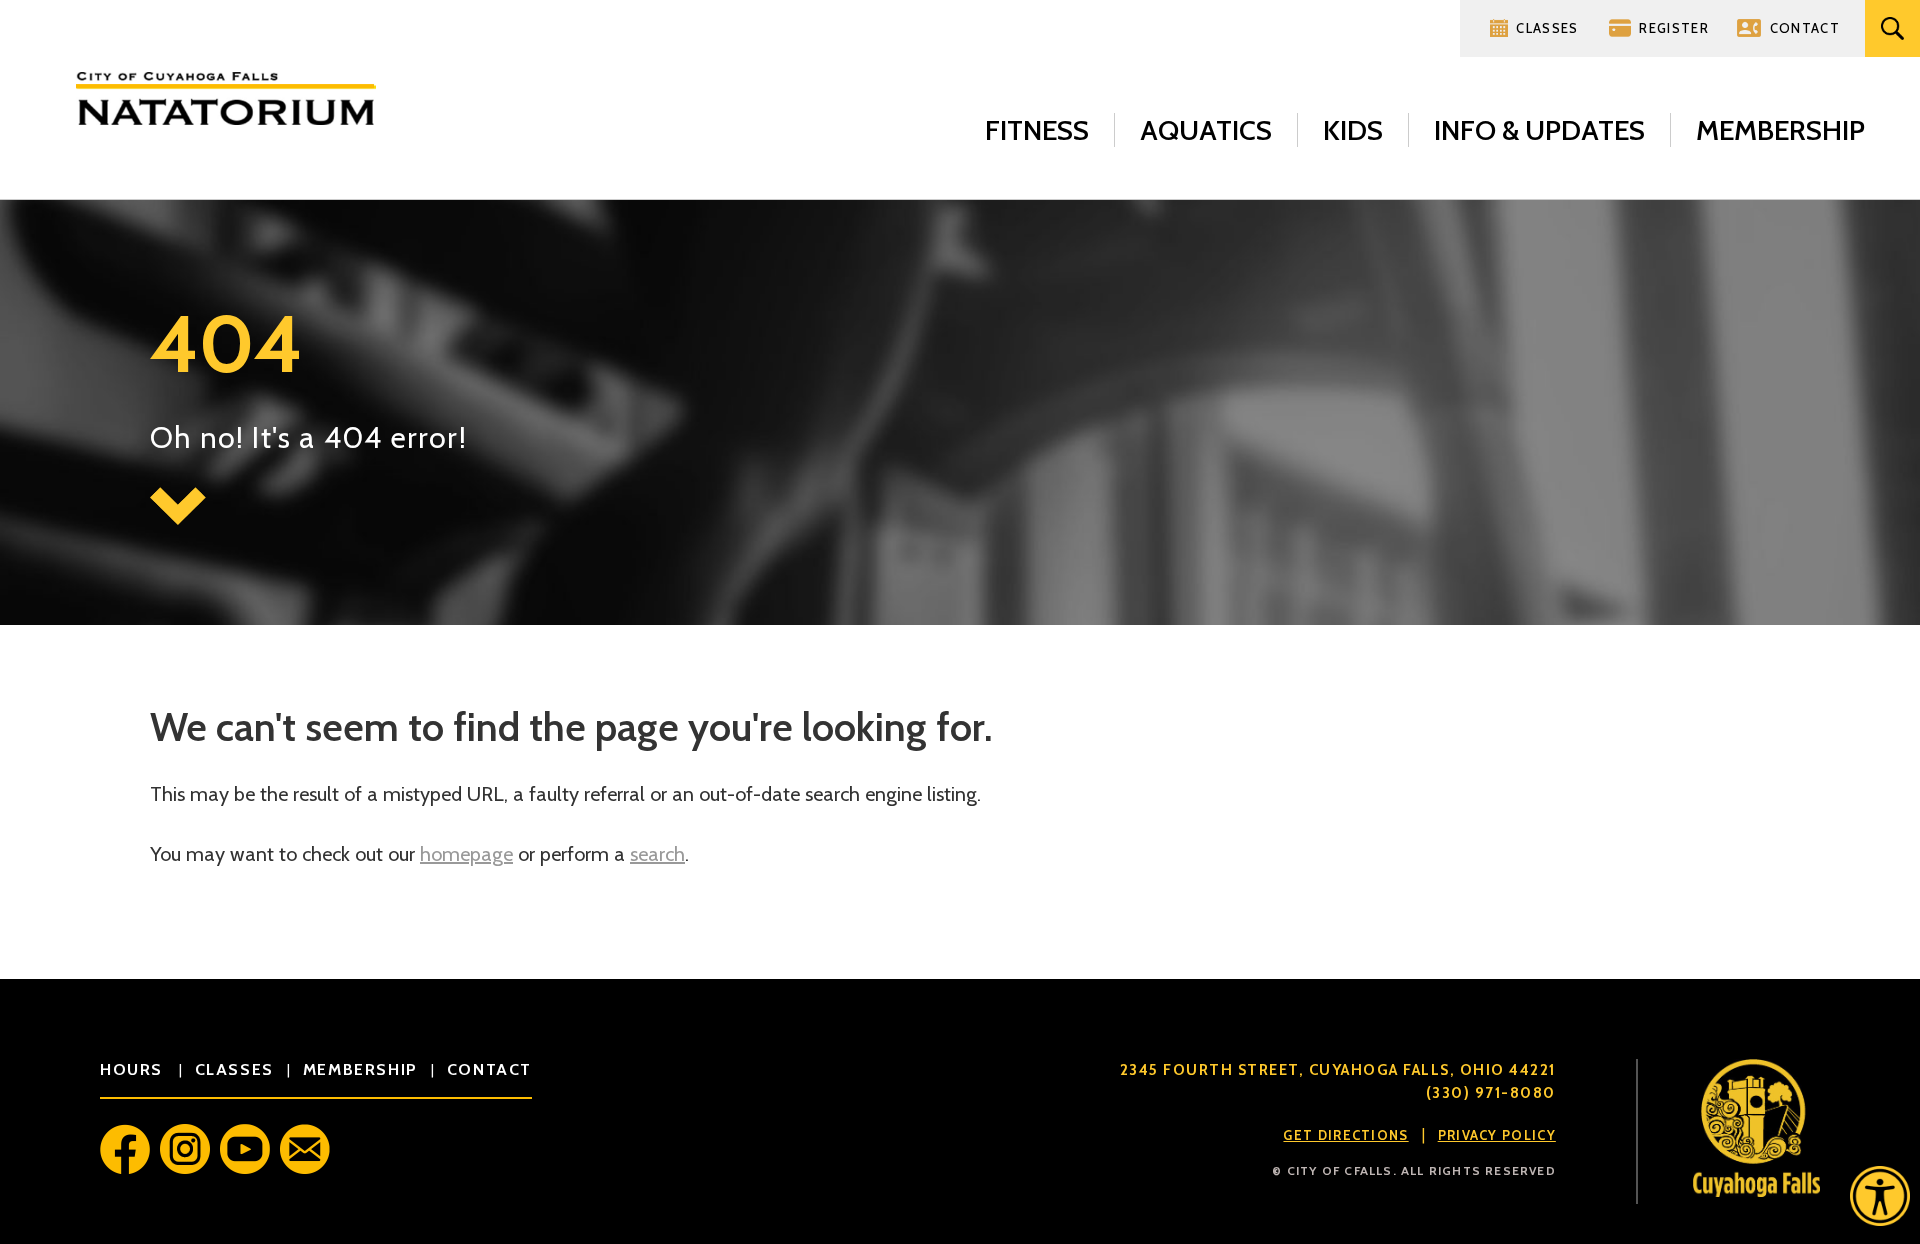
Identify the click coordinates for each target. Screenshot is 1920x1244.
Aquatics (1206, 130)
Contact (1805, 28)
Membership (1780, 130)
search (657, 854)
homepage (466, 854)
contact (489, 1069)
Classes (1547, 28)
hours (134, 1069)
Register (1673, 28)
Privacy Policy (1497, 1135)
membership (360, 1069)
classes (234, 1069)
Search (1892, 28)
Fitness (1037, 130)
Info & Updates (1539, 130)
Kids (1353, 130)
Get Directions (1345, 1135)
